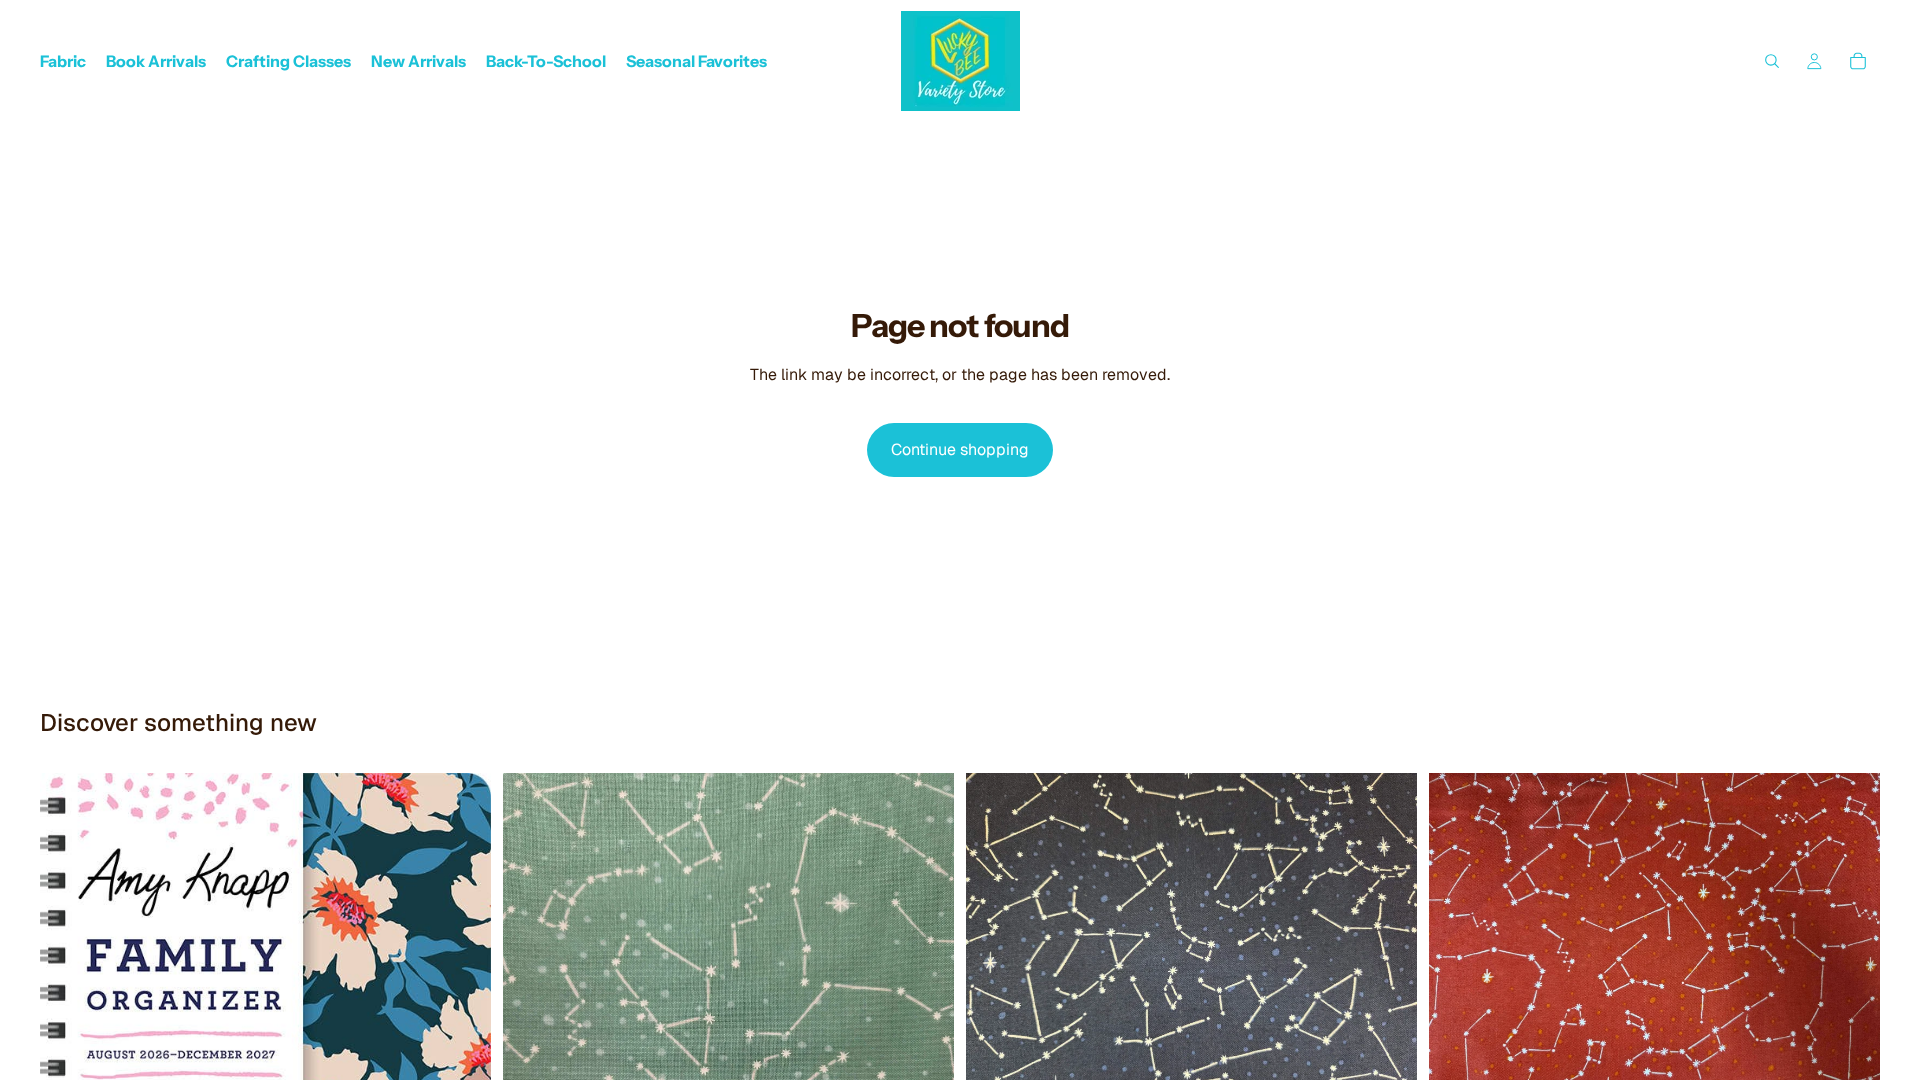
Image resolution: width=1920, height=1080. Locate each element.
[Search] (1772, 61)
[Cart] (1858, 61)
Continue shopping (960, 449)
